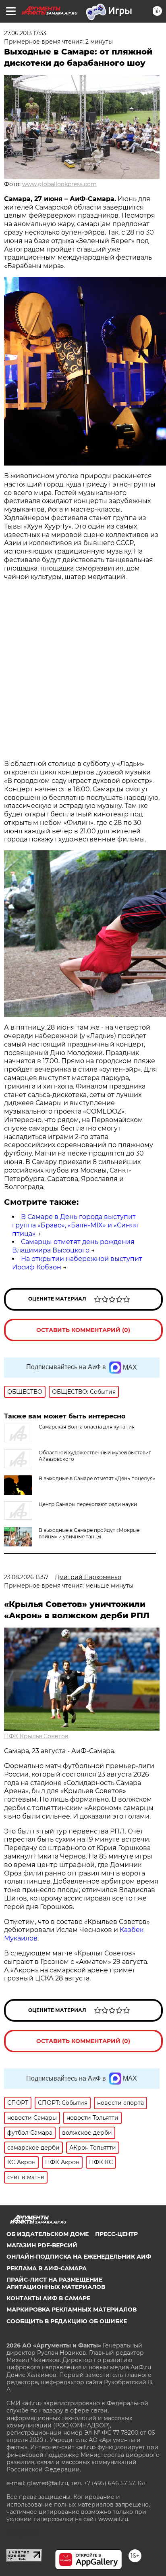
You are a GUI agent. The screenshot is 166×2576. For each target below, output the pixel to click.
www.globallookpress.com (59, 184)
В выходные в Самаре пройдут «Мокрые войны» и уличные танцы (89, 1533)
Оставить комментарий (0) (83, 1330)
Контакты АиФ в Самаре (48, 2298)
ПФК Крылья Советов (36, 1736)
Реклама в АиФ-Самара (47, 2268)
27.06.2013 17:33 (25, 33)
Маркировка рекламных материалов (72, 2310)
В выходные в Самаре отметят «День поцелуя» (97, 1478)
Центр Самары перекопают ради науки (88, 1504)
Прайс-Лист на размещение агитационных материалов (56, 2283)
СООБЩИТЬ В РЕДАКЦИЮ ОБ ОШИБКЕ (67, 2321)
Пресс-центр (116, 2234)
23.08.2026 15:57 (26, 1577)
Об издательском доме (48, 2234)
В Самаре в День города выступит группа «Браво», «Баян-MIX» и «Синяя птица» (75, 1225)
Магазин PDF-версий (42, 2245)
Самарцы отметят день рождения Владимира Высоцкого (73, 1246)
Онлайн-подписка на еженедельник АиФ (79, 2257)
